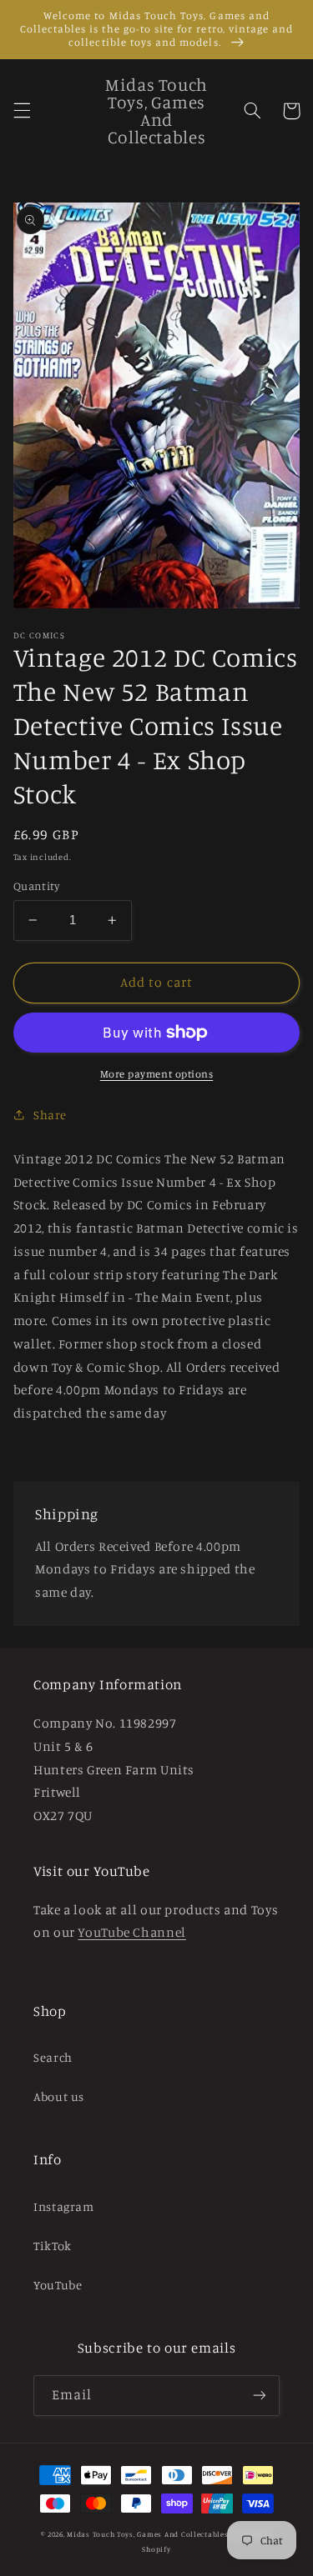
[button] (22, 111)
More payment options (157, 1074)
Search (53, 2057)
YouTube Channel (131, 1932)
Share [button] (50, 1115)
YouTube (58, 2285)
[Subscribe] (260, 2396)
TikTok (53, 2246)
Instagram (64, 2206)
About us (59, 2096)
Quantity (36, 886)
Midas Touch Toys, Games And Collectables (147, 2534)
